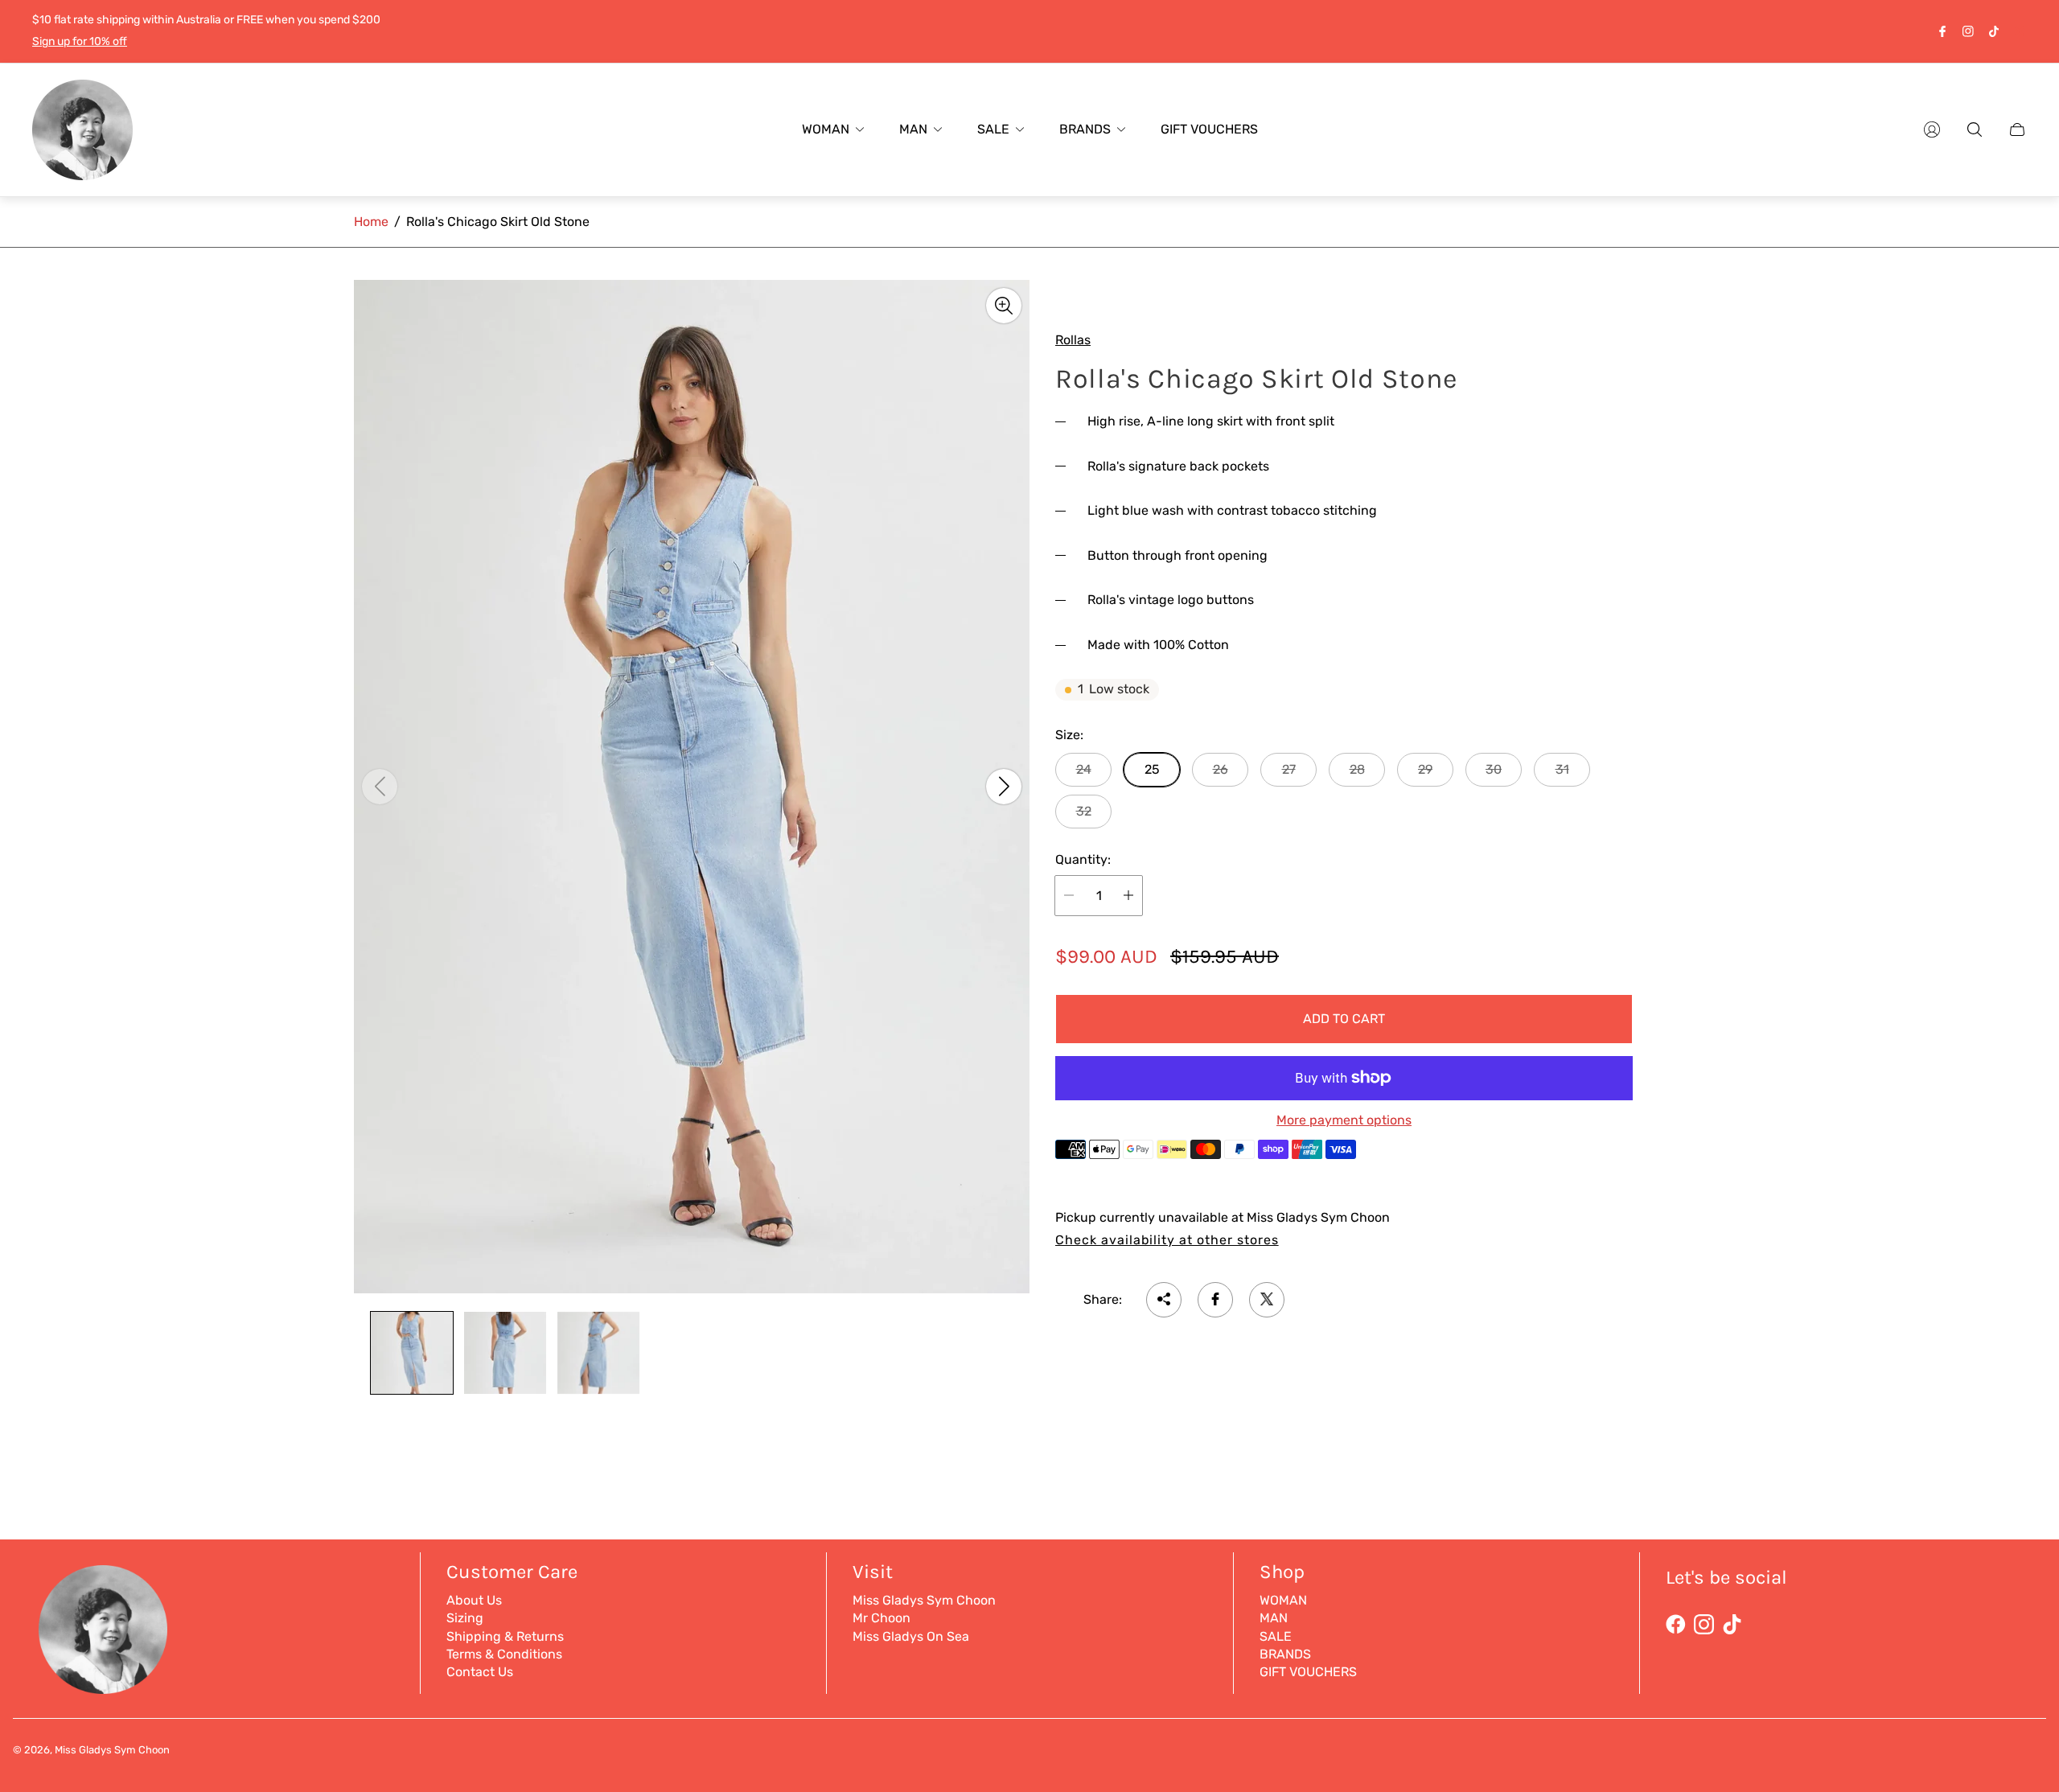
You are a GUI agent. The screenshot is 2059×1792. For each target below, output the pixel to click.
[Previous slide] (380, 787)
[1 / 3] (412, 1353)
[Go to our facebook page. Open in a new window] (1942, 31)
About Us (474, 1600)
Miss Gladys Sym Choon (924, 1600)
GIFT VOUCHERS (1308, 1672)
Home (371, 222)
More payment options (1344, 1120)
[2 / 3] (505, 1353)
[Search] (1975, 129)
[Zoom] (1004, 306)
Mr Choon (882, 1618)
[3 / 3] (598, 1353)
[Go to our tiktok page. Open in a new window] (1994, 31)
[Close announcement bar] (2019, 31)
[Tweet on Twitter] (1267, 1299)
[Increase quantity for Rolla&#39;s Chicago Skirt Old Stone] (1128, 895)
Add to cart (1344, 1018)
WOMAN (1283, 1600)
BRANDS (1285, 1654)
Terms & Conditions (504, 1654)
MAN (1274, 1618)
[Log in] (1932, 129)
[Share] (1164, 1299)
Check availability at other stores (1167, 1239)
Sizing (465, 1618)
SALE (1276, 1636)
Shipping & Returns (505, 1636)
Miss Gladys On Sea (911, 1636)
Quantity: (1083, 860)
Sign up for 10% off (80, 41)
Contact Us (480, 1672)
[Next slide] (1004, 787)
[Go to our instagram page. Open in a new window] (1968, 31)
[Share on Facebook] (1215, 1299)
